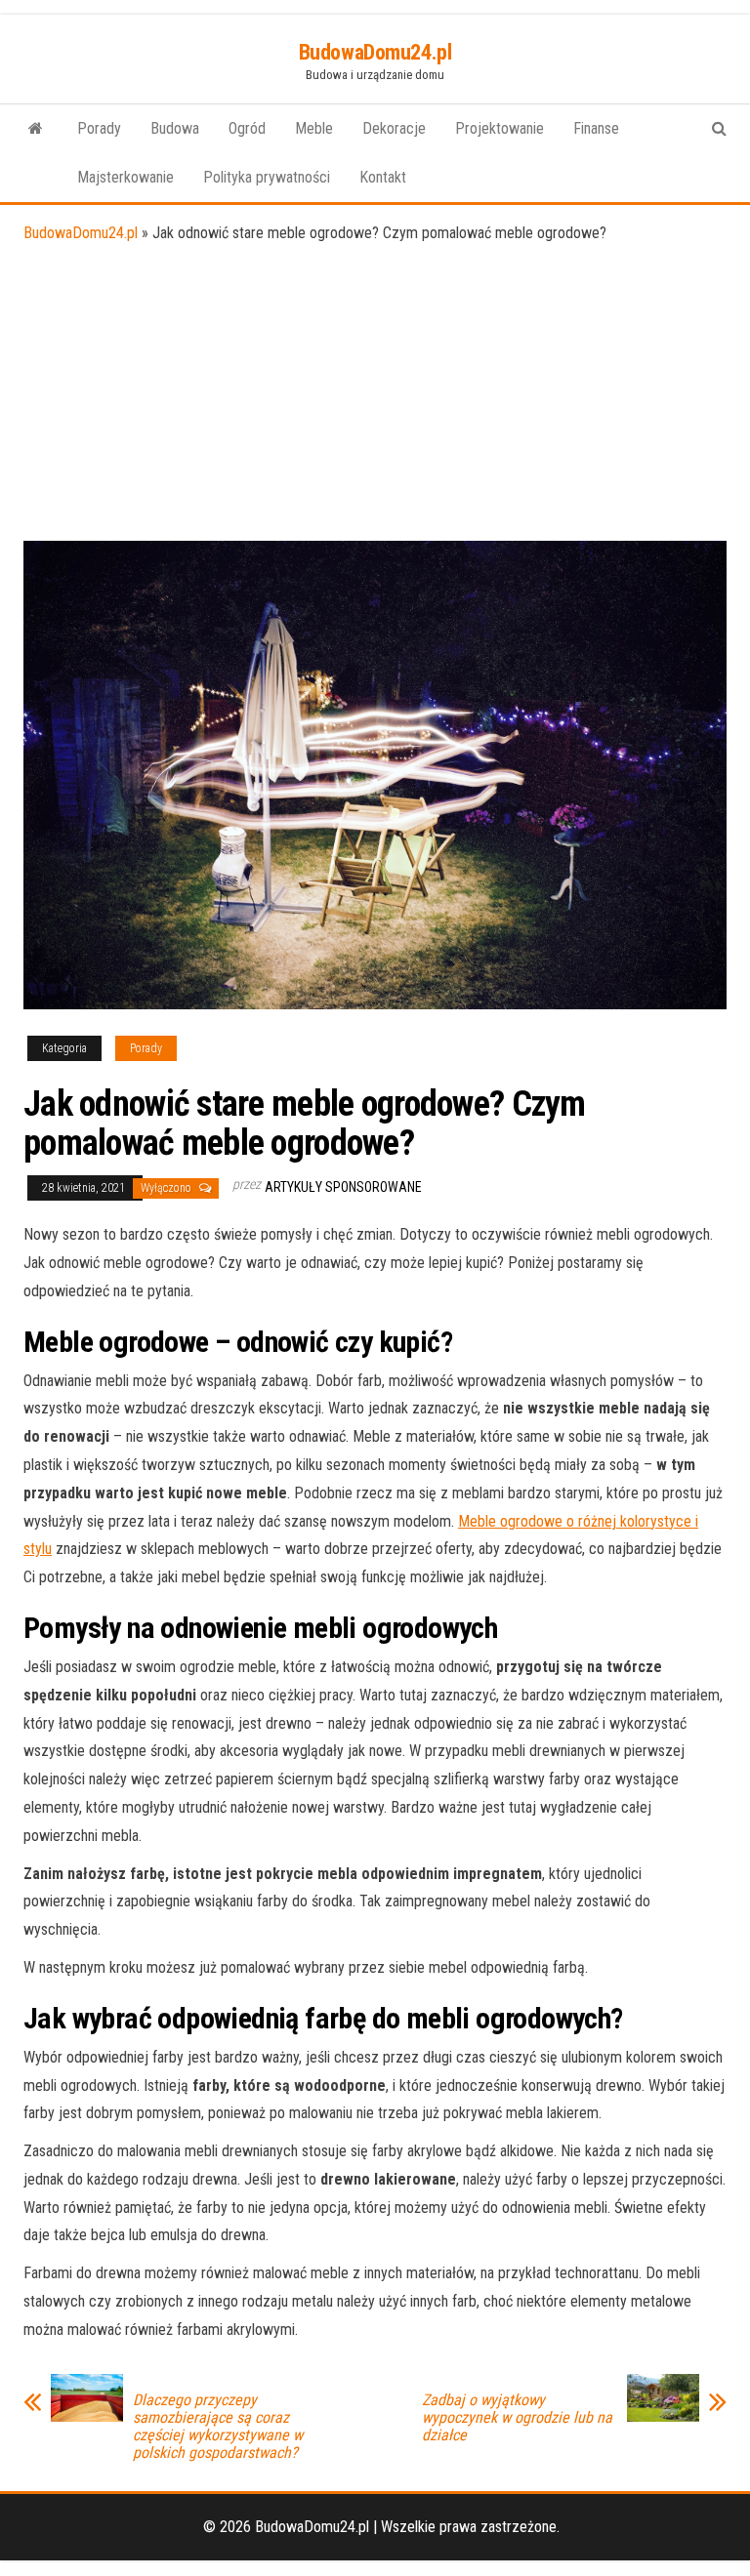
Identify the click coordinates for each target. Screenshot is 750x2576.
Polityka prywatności (267, 177)
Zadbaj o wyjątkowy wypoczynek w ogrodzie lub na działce (517, 2418)
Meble (314, 128)
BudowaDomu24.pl (375, 52)
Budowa (175, 128)
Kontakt (383, 177)
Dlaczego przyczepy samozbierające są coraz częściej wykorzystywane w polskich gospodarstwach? (218, 2427)
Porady (99, 128)
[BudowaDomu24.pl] (36, 129)
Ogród (247, 128)
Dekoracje (394, 128)
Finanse (596, 128)
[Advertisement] (375, 394)
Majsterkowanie (125, 177)
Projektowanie (500, 128)
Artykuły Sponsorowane (343, 1187)
